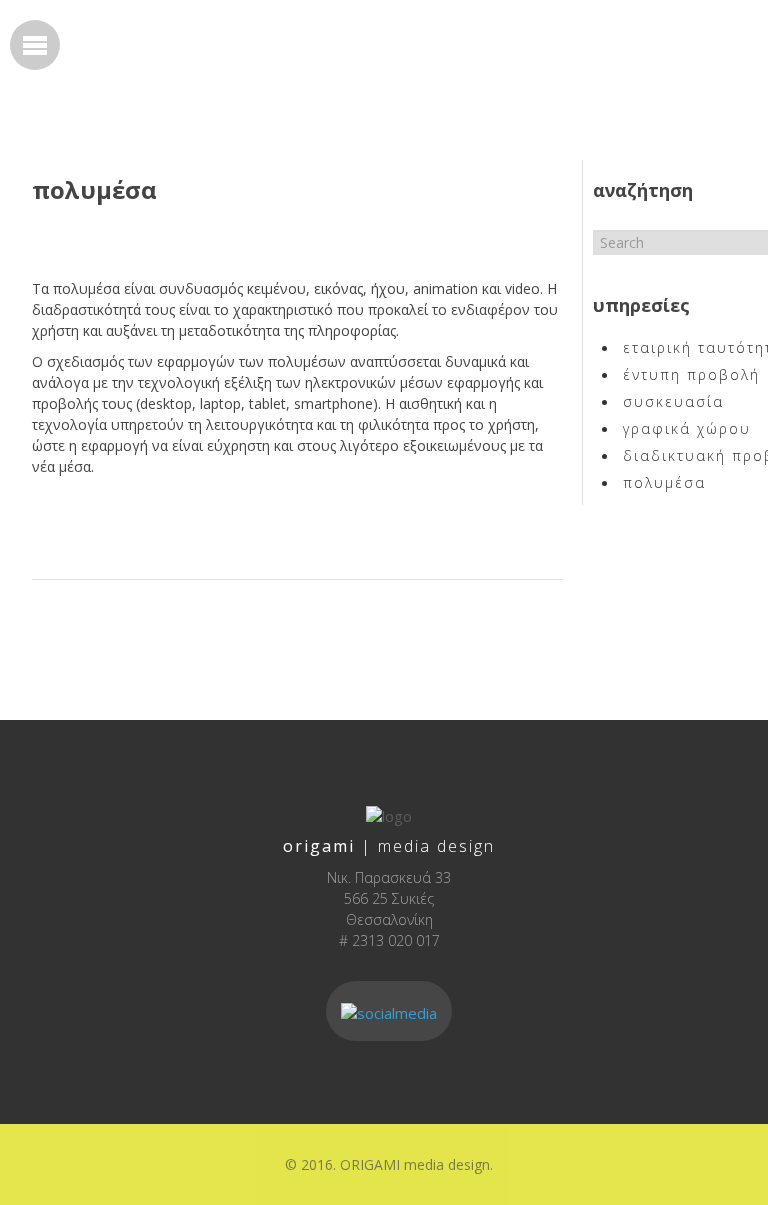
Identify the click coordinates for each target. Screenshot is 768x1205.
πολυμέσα (94, 189)
